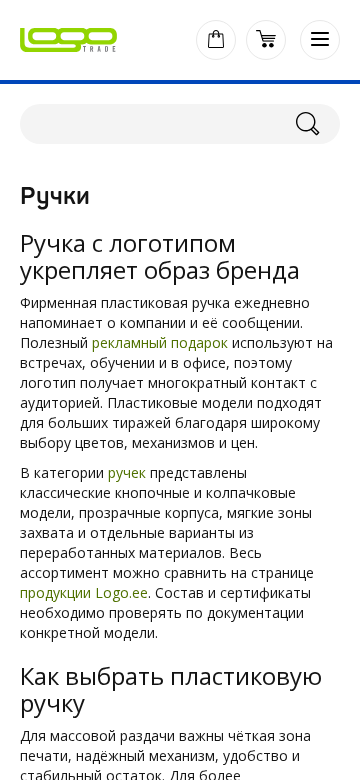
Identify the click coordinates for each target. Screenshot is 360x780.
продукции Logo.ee (84, 592)
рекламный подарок (160, 342)
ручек (127, 472)
